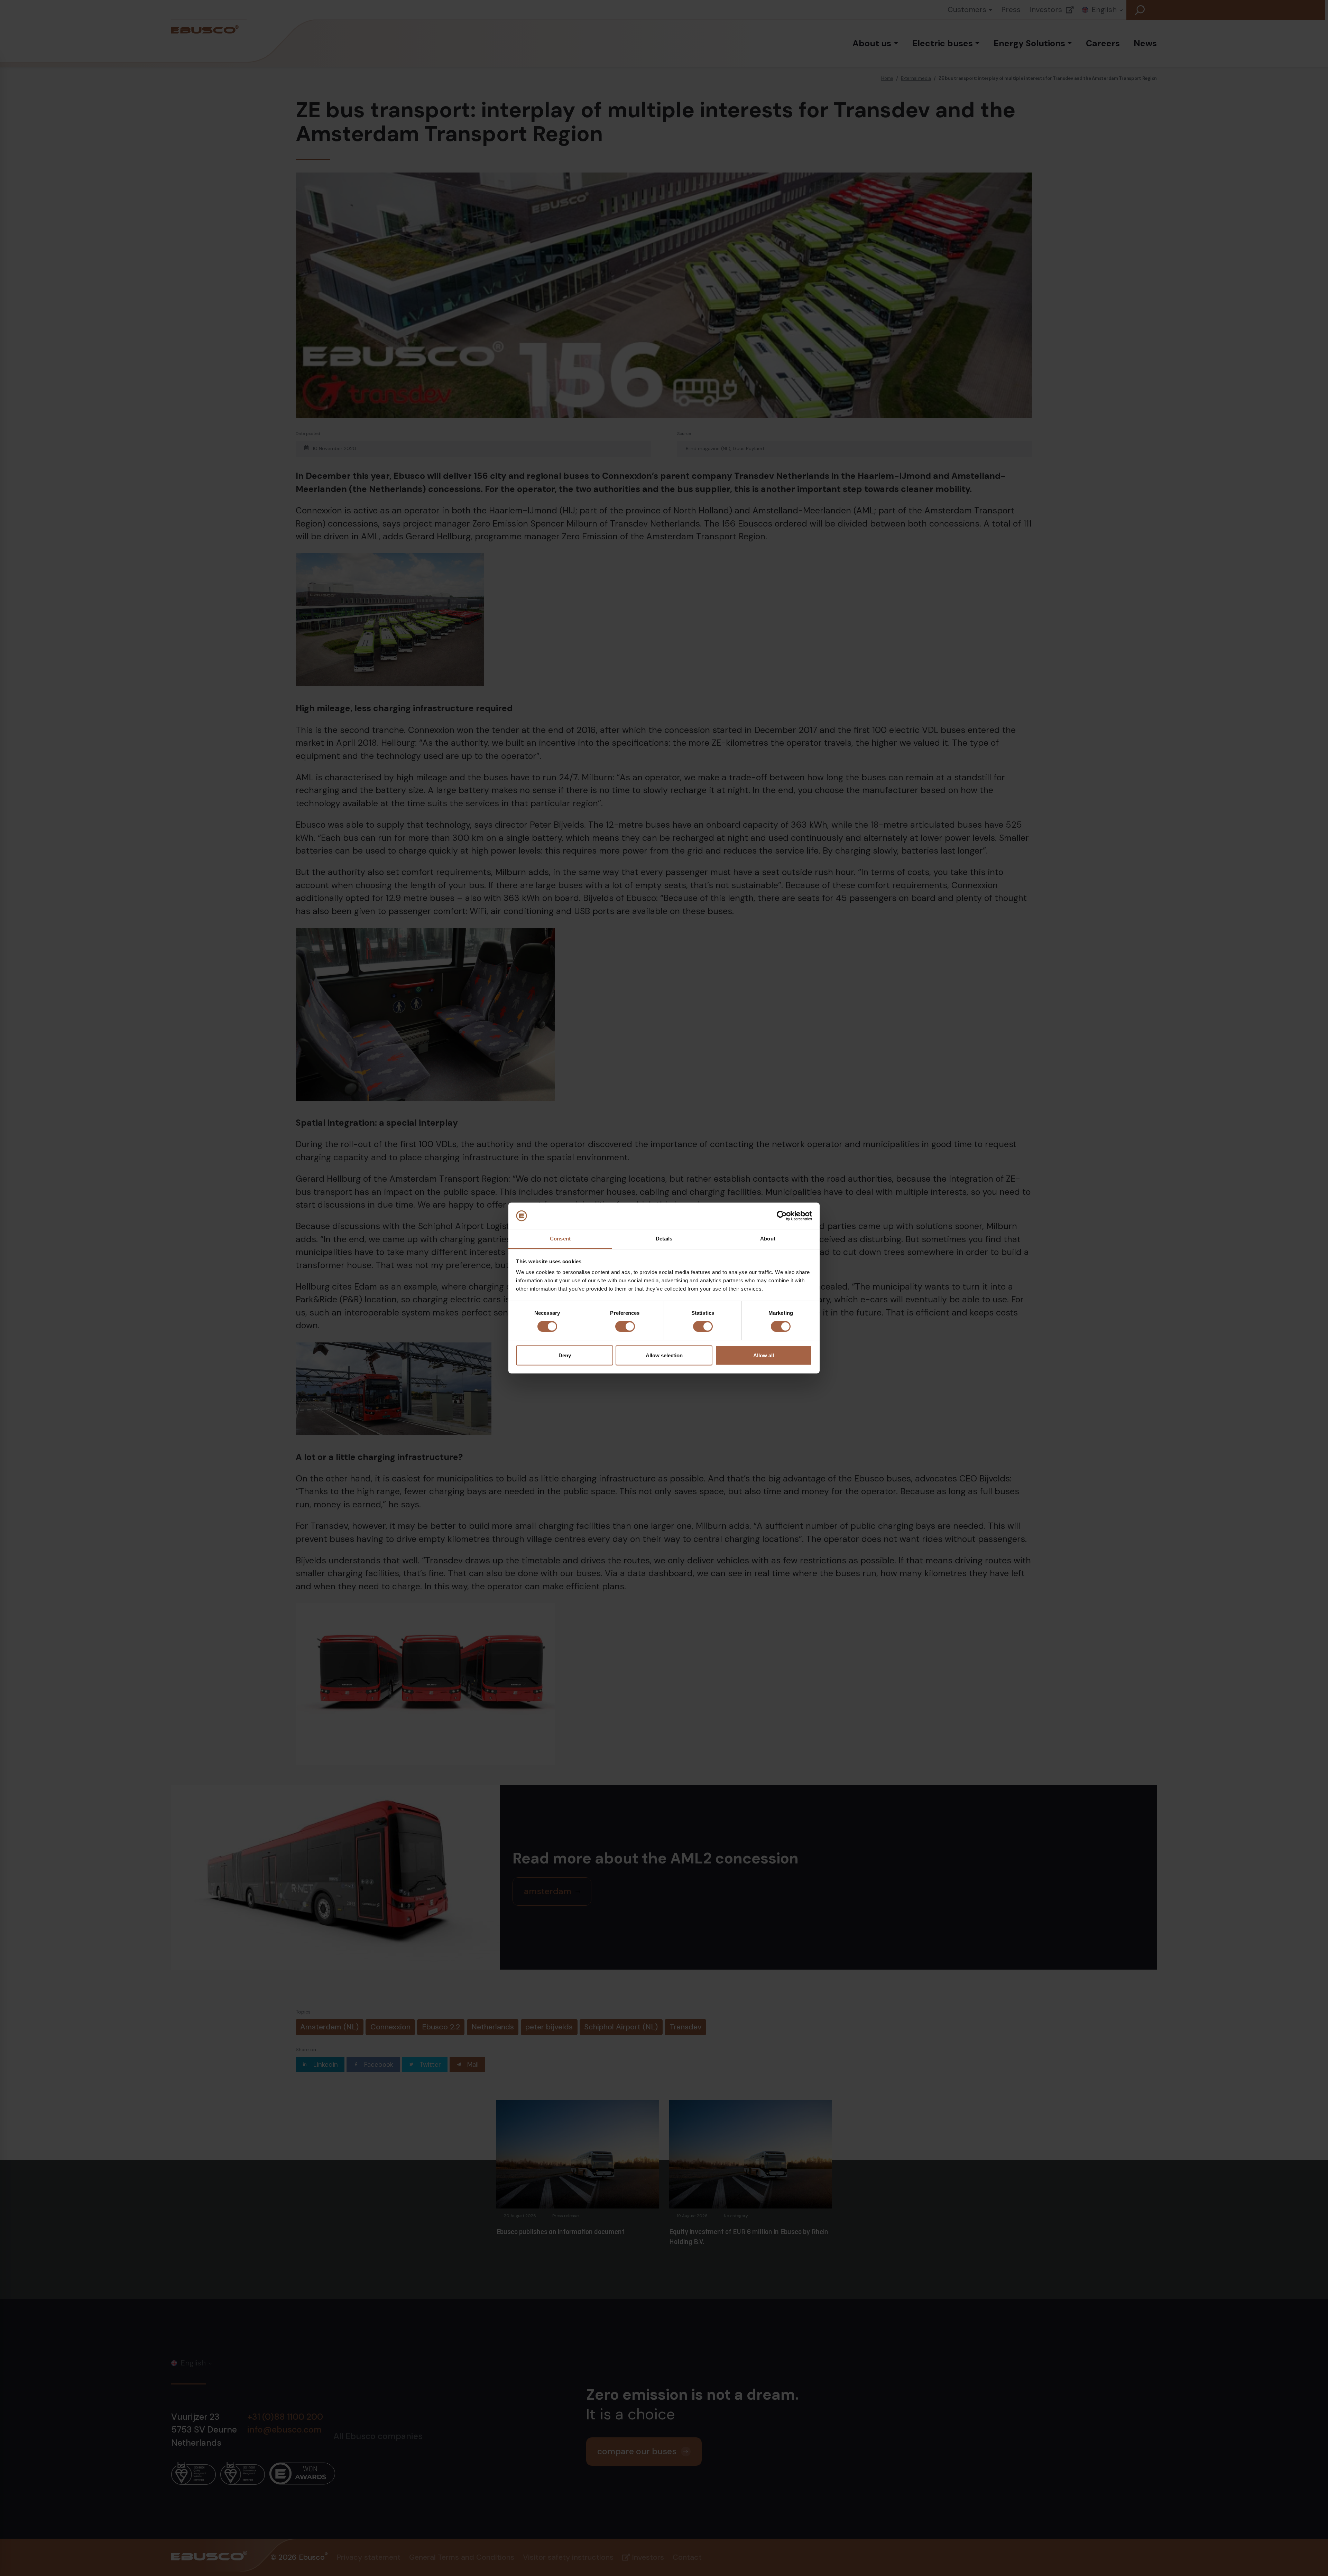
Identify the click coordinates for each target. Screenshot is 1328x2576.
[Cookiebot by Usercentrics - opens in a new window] (782, 1216)
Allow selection (664, 1355)
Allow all (764, 1355)
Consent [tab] (560, 1239)
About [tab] (768, 1239)
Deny (565, 1355)
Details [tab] (664, 1239)
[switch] (625, 1327)
